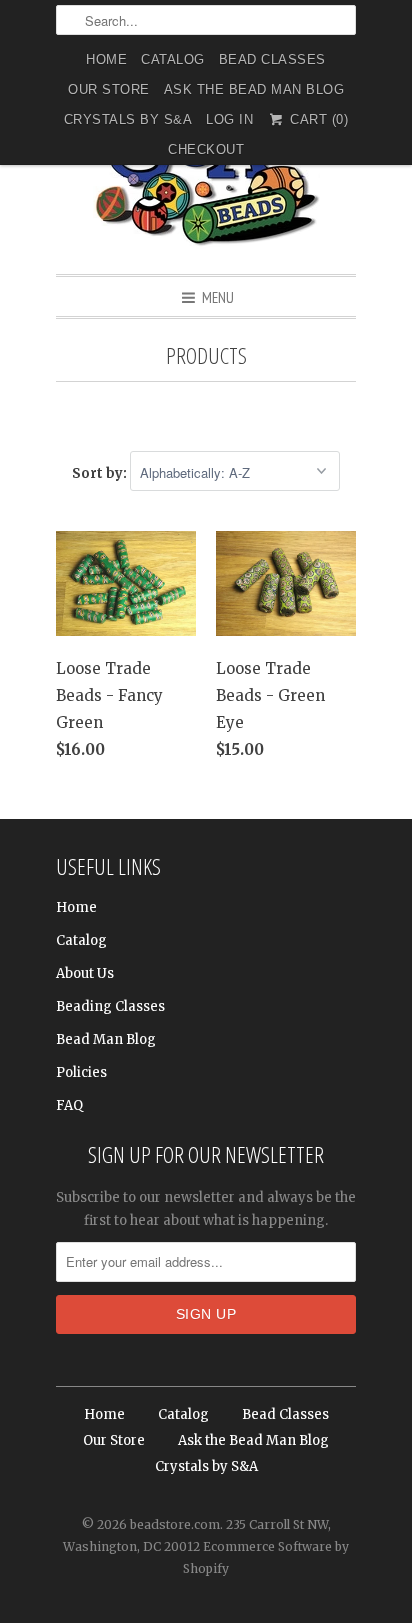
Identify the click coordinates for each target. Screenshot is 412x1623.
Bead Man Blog (106, 1039)
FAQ (69, 1105)
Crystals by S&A (128, 119)
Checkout (206, 149)
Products (206, 355)
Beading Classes (110, 1006)
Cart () (317, 119)
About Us (85, 973)
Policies (81, 1072)
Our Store (109, 89)
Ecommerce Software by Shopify (266, 1557)
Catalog (173, 59)
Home (106, 59)
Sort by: (101, 473)
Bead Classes (272, 59)
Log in (229, 119)
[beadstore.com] (206, 174)
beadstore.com (175, 1524)
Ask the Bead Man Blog (254, 89)
